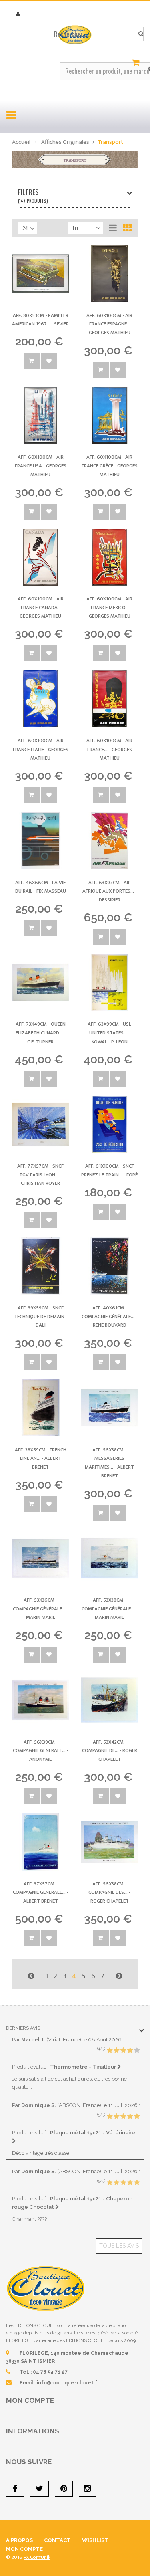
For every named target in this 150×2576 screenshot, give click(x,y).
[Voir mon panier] (137, 63)
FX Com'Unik (37, 2557)
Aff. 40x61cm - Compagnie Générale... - (109, 1316)
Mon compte (30, 2400)
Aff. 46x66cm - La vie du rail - (41, 887)
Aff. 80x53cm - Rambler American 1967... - (40, 320)
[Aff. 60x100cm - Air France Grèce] (110, 415)
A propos (19, 2540)
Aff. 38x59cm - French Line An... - (41, 1458)
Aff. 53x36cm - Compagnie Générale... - (41, 1609)
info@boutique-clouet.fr (68, 2383)
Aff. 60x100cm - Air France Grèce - (110, 466)
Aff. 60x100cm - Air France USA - (41, 466)
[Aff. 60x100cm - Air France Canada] (41, 557)
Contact (57, 2540)
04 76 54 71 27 (50, 2372)
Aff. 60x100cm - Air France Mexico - (109, 607)
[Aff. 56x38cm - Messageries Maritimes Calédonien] (110, 1408)
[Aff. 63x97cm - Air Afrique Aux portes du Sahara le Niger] (110, 841)
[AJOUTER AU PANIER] (32, 361)
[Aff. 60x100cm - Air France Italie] (41, 699)
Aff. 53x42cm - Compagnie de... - (110, 1751)
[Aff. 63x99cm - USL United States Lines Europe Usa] (110, 983)
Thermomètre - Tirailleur (84, 2067)
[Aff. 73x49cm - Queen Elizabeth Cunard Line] (41, 983)
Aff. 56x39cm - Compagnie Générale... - (41, 1751)
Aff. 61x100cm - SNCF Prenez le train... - (109, 1170)
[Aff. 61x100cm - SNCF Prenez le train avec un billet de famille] (110, 1124)
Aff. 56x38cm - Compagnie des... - (109, 1892)
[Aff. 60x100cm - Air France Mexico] (110, 557)
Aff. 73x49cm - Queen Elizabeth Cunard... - (41, 1033)
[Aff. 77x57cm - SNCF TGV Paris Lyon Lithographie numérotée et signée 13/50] (41, 1124)
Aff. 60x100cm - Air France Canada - (41, 607)
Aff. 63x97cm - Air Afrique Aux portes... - (110, 891)
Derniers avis (23, 2028)
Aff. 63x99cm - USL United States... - (109, 1033)
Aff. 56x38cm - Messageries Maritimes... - (109, 1463)
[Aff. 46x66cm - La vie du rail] (41, 841)
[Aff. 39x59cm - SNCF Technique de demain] (41, 1266)
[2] (116, 2051)
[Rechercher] (141, 34)
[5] (137, 2051)
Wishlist (95, 2540)
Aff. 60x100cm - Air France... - (109, 749)
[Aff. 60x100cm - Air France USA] (41, 415)
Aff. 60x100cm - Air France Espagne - (109, 324)
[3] (123, 2051)
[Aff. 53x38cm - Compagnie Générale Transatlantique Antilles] (110, 1559)
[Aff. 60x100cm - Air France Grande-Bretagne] (110, 699)
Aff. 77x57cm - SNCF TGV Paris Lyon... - (40, 1175)
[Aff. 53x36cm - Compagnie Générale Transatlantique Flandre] (41, 1559)
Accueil (21, 142)
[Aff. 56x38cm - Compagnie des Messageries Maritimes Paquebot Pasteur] (110, 1842)
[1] (110, 2051)
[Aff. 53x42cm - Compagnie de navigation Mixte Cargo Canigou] (110, 1700)
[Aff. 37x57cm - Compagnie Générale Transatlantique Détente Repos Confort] (41, 1842)
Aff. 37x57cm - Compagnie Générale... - (41, 1892)
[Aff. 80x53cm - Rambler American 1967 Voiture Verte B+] (41, 274)
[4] (130, 2051)
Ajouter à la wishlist (49, 361)
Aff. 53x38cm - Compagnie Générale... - (109, 1609)
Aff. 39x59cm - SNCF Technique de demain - (41, 1316)
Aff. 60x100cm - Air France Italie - (41, 749)
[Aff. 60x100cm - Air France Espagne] (110, 274)
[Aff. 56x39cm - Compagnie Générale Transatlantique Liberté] (41, 1700)
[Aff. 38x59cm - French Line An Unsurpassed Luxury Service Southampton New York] (41, 1408)
